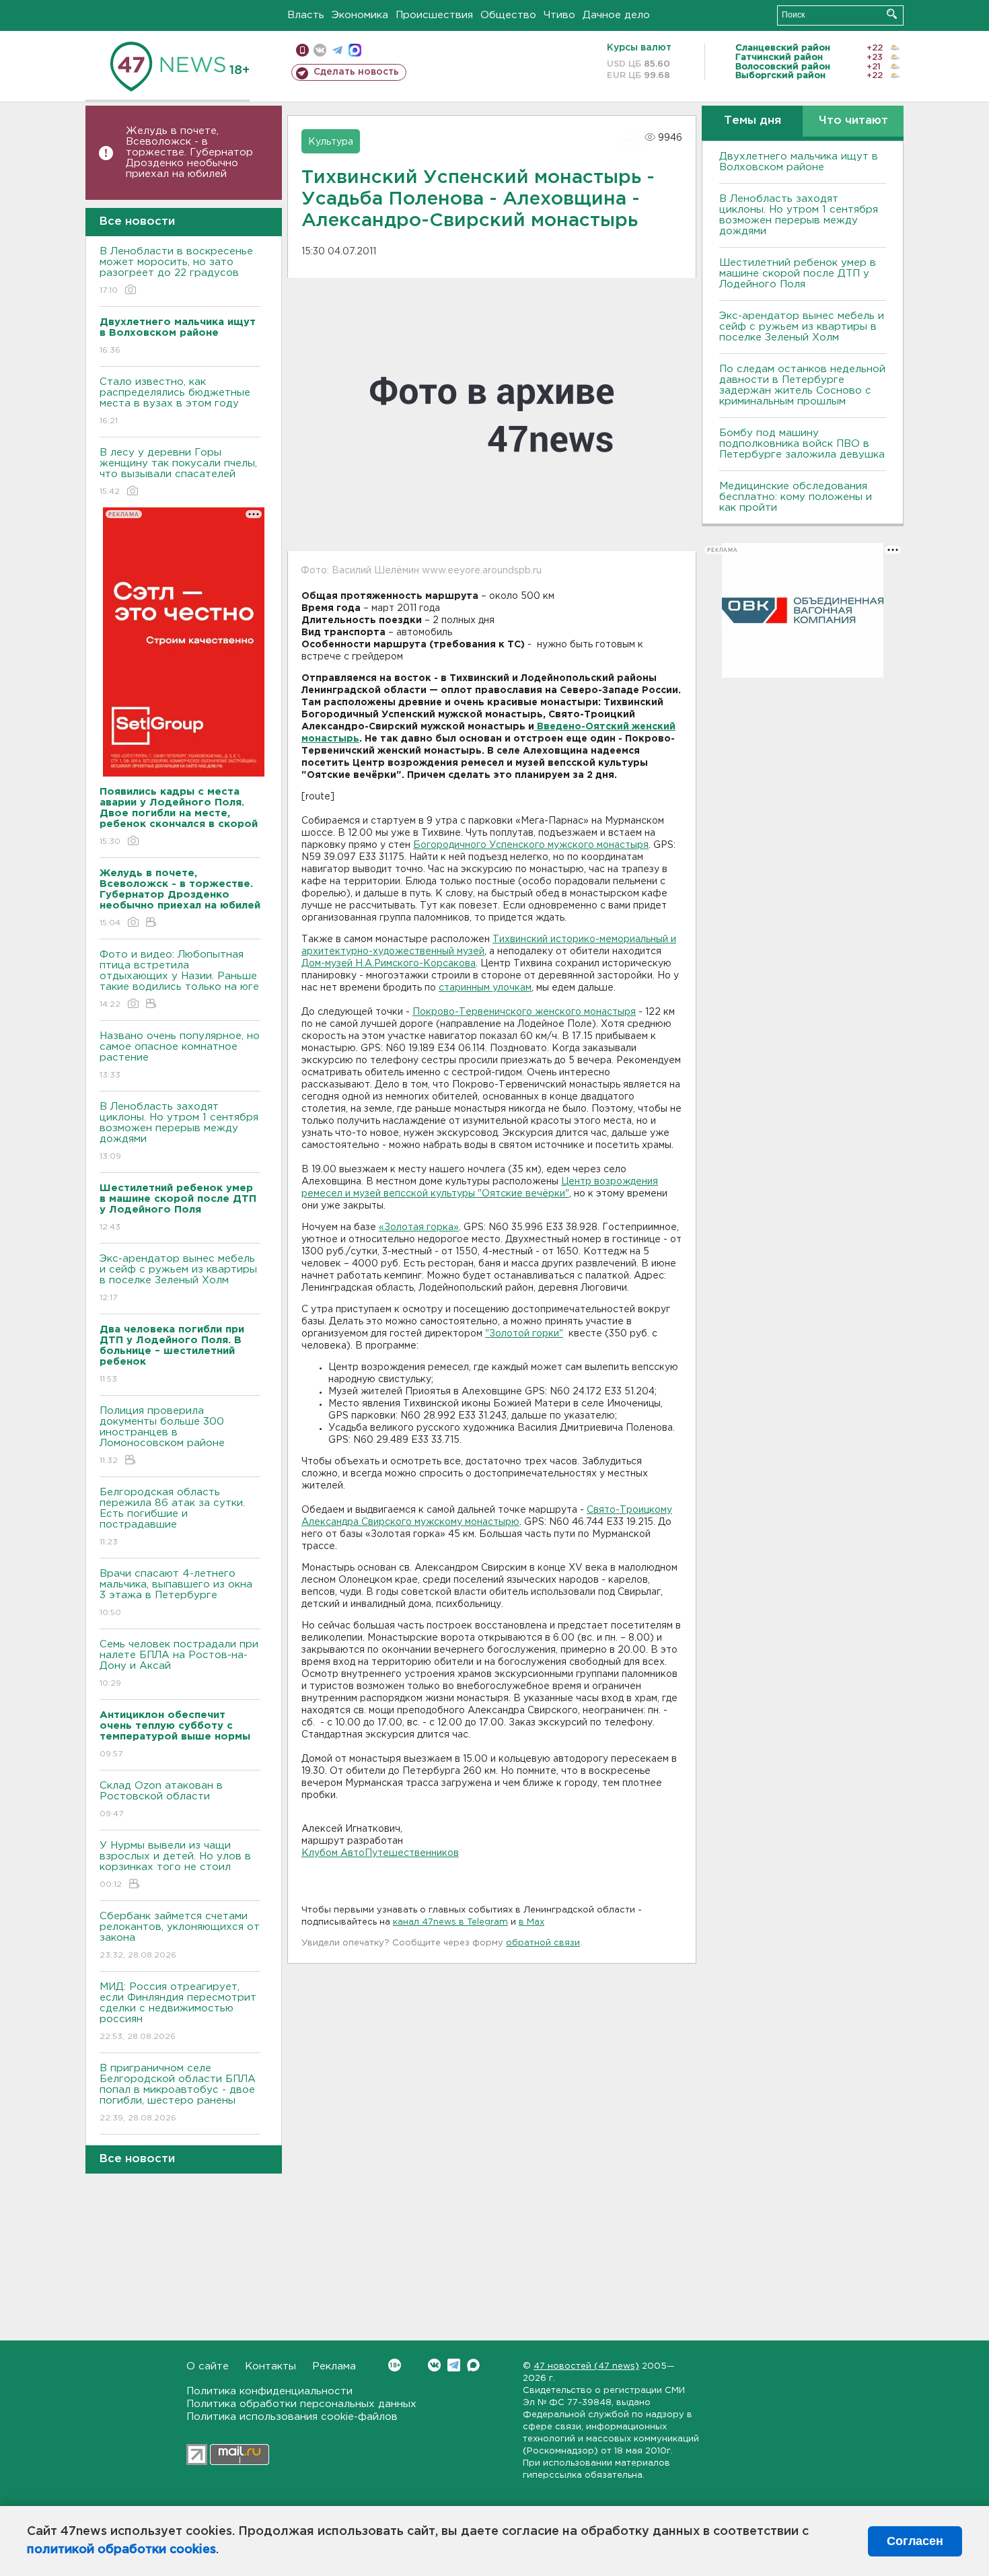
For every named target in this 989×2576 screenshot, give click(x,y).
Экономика (360, 15)
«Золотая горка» (419, 1227)
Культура (331, 142)
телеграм (337, 50)
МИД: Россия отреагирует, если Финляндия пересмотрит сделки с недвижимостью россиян (178, 2011)
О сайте (208, 2366)
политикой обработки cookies (121, 2550)
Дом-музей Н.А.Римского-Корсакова (389, 964)
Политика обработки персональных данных (301, 2404)
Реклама (334, 2366)
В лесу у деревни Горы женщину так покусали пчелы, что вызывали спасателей (178, 472)
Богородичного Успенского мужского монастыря (531, 845)
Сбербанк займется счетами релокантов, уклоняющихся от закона (180, 1935)
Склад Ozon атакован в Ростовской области (161, 1799)
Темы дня (753, 121)
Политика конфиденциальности (269, 2391)
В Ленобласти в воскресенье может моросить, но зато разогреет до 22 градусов (176, 271)
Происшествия (434, 15)
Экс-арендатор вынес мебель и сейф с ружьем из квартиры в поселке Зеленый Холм (178, 1278)
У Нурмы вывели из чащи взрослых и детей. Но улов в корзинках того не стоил (175, 1865)
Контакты (270, 2366)
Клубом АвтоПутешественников (380, 1853)
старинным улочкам (485, 988)
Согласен (915, 2541)
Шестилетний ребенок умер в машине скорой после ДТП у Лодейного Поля (798, 274)
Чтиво (559, 15)
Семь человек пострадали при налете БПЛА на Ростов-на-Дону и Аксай (179, 1663)
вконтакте (320, 50)
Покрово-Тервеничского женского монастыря (524, 1012)
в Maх (532, 1922)
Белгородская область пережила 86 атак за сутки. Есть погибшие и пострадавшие (172, 1517)
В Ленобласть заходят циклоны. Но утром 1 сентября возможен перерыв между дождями (179, 1131)
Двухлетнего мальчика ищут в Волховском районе (799, 162)
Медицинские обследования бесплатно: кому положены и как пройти (796, 497)
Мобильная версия (302, 50)
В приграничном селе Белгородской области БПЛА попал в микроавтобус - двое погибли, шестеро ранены (178, 2093)
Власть (306, 15)
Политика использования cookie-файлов (292, 2417)
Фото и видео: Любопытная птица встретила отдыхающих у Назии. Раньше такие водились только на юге (179, 979)
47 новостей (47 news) (586, 2366)
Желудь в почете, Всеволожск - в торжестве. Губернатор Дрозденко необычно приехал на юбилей (189, 152)
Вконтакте (434, 2365)
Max (473, 2365)
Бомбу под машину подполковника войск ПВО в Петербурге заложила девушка (802, 444)
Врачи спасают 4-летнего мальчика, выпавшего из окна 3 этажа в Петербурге (176, 1593)
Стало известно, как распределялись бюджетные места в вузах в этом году (175, 401)
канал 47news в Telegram (450, 1922)
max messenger (355, 50)
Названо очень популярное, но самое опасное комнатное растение (180, 1055)
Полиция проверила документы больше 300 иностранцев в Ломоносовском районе (162, 1435)
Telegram (454, 2365)
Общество (508, 15)
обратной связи (543, 1943)
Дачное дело (616, 15)
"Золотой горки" (524, 1334)
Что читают (853, 121)
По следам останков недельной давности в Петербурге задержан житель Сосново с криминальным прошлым (802, 385)
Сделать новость (356, 72)
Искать (892, 14)
